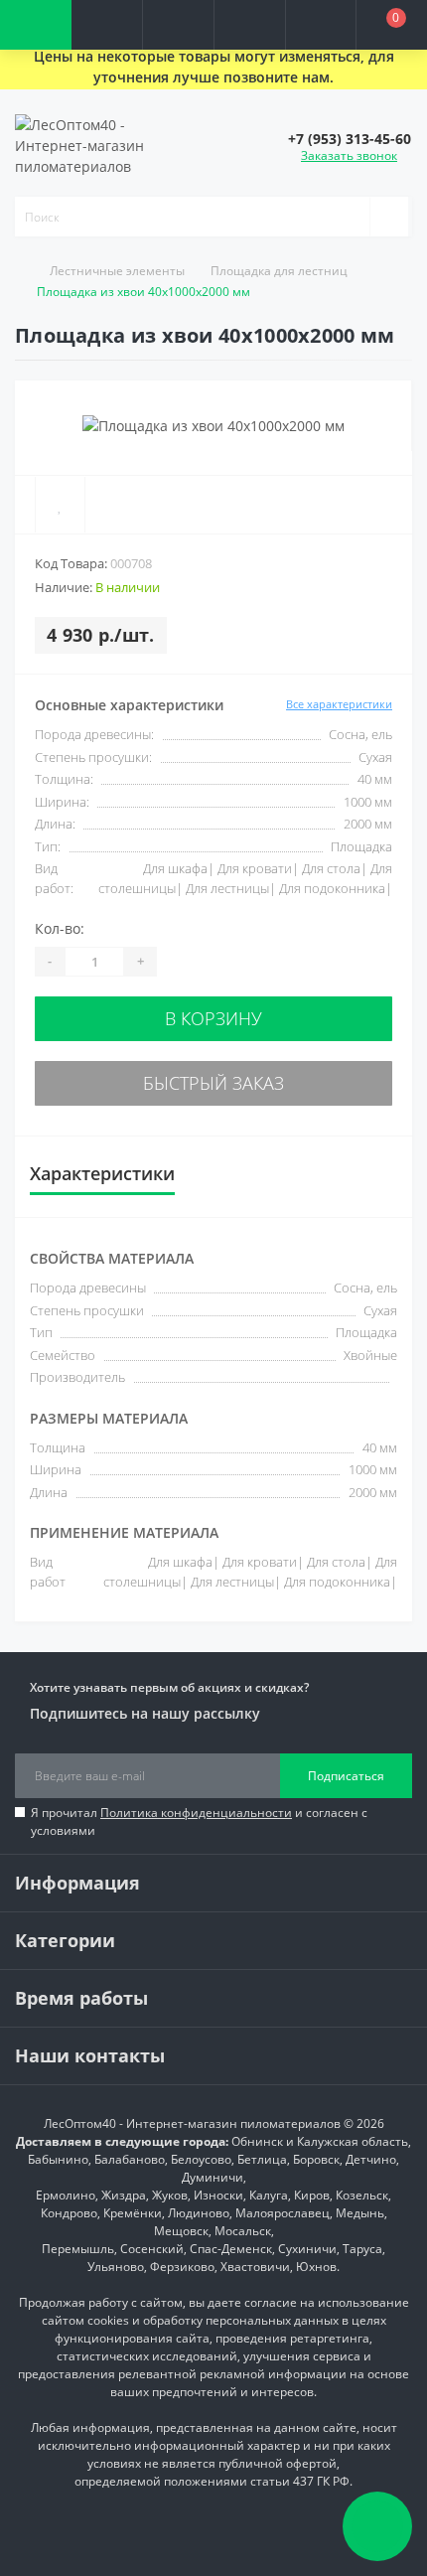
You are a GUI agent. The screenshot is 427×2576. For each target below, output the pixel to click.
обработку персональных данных (241, 2320)
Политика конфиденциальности (196, 1813)
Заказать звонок (349, 155)
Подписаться (346, 1776)
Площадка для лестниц (279, 271)
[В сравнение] (113, 505)
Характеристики (102, 1173)
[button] (178, 25)
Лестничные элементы (117, 271)
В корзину (213, 1018)
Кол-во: (60, 928)
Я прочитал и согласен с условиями (199, 1821)
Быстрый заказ (213, 1083)
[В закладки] (60, 505)
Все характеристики (339, 704)
